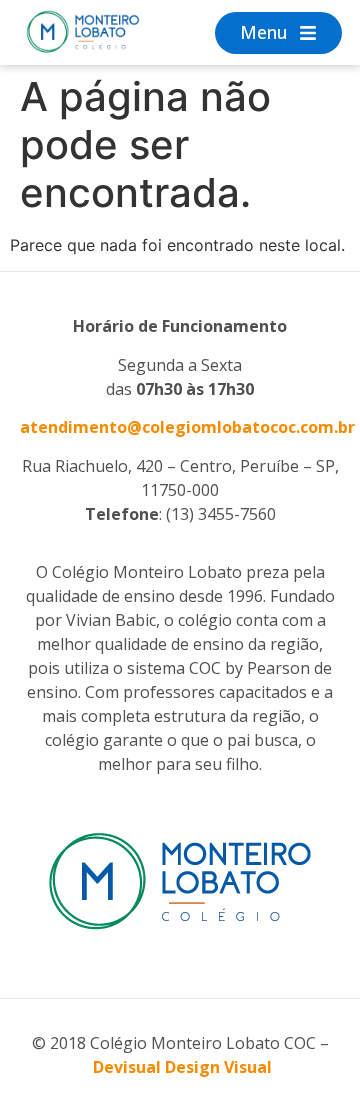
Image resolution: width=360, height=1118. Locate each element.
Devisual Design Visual (182, 1067)
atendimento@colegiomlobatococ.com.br (187, 427)
